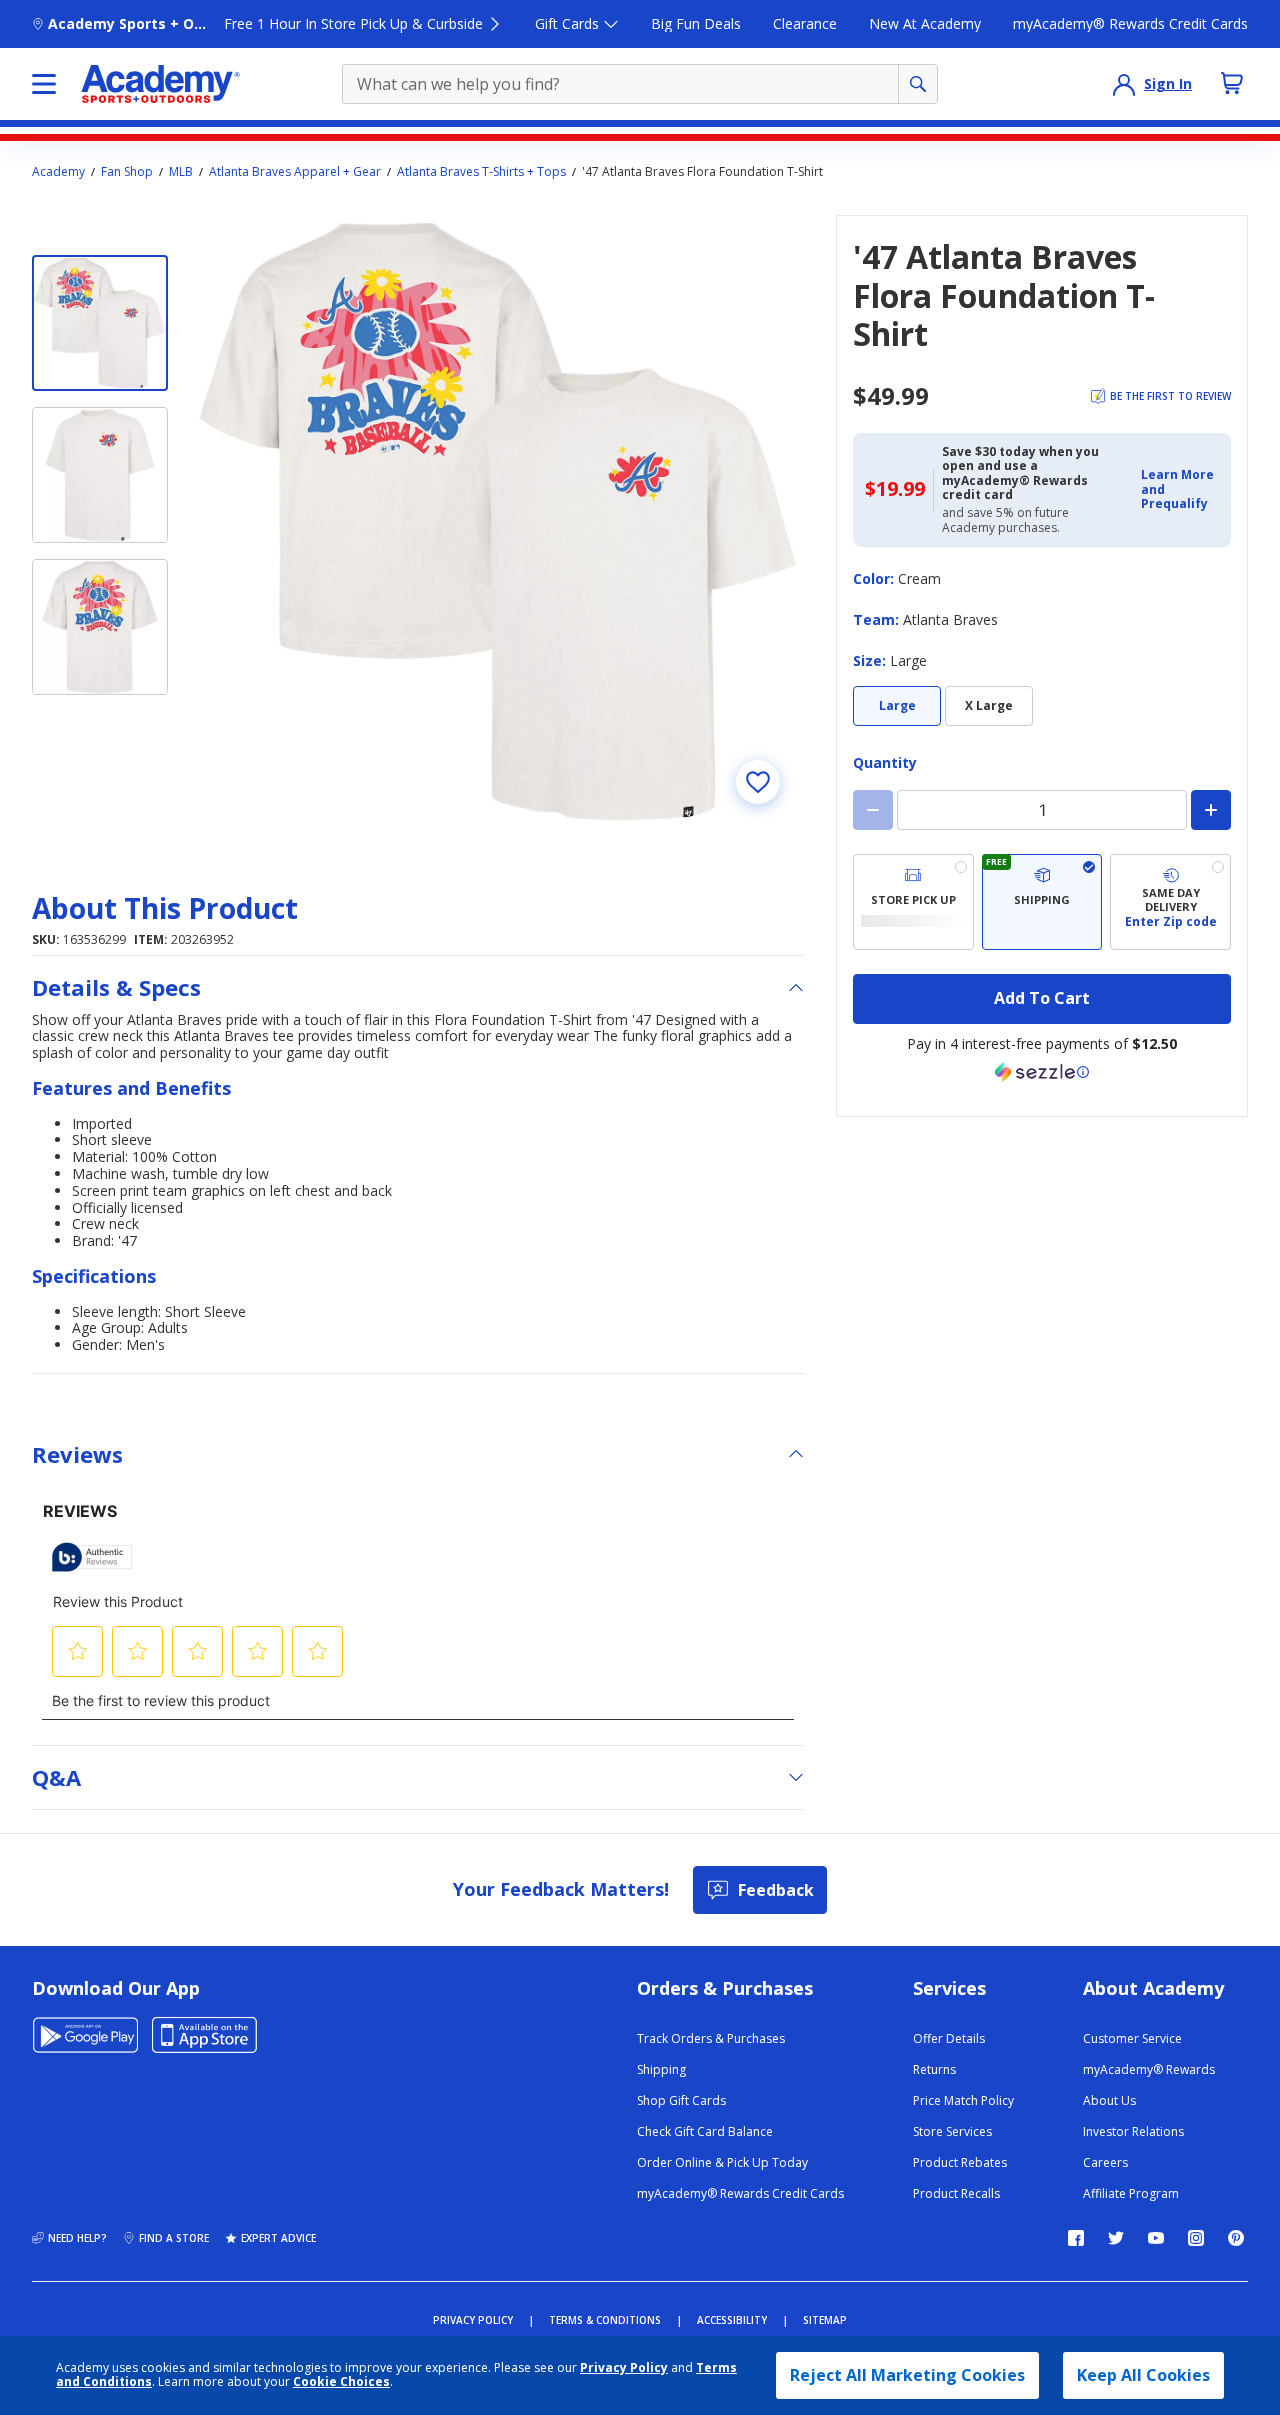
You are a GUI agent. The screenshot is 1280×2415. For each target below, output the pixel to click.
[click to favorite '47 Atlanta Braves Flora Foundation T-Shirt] (758, 782)
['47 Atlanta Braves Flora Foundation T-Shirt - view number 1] (100, 323)
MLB (181, 172)
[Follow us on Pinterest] (1236, 2238)
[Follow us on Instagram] (1196, 2238)
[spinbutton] (1042, 810)
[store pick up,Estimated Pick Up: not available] (913, 902)
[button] (1180, 489)
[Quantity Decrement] (873, 810)
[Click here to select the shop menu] (44, 84)
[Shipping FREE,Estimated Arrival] (1042, 902)
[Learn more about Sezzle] (1042, 1072)
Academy (58, 172)
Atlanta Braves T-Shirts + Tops (481, 172)
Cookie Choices (341, 2382)
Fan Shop (127, 172)
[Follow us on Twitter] (1116, 2238)
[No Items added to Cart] (1232, 83)
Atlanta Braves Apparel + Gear (295, 172)
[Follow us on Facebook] (1076, 2238)
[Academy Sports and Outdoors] (160, 84)
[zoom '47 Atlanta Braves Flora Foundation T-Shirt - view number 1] (498, 521)
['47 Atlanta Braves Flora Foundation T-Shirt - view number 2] (100, 475)
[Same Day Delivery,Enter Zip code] (1170, 902)
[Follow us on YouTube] (1156, 2238)
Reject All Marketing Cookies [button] (907, 2375)
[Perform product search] (918, 84)
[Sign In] (1124, 84)
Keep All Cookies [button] (1143, 2375)
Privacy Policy (624, 2367)
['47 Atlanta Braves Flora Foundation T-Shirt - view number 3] (100, 627)
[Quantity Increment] (1211, 810)
